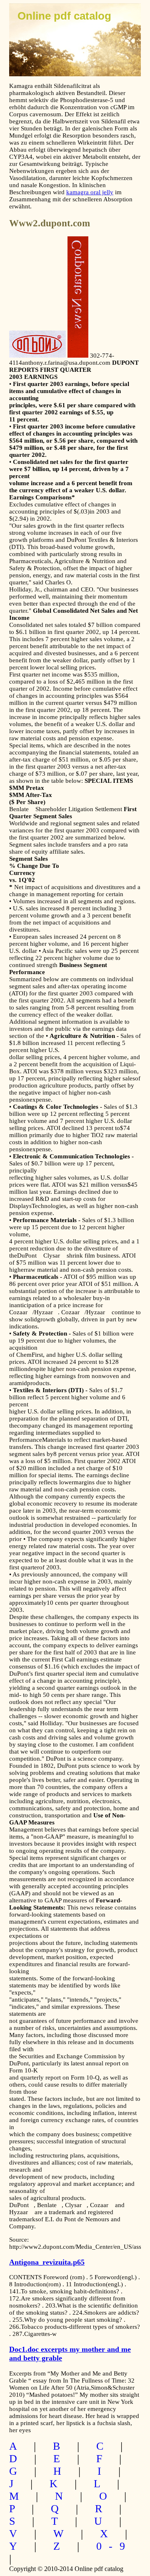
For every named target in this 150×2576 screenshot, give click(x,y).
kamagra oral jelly (90, 192)
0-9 (114, 2546)
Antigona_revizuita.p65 (47, 2262)
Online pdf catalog (64, 16)
